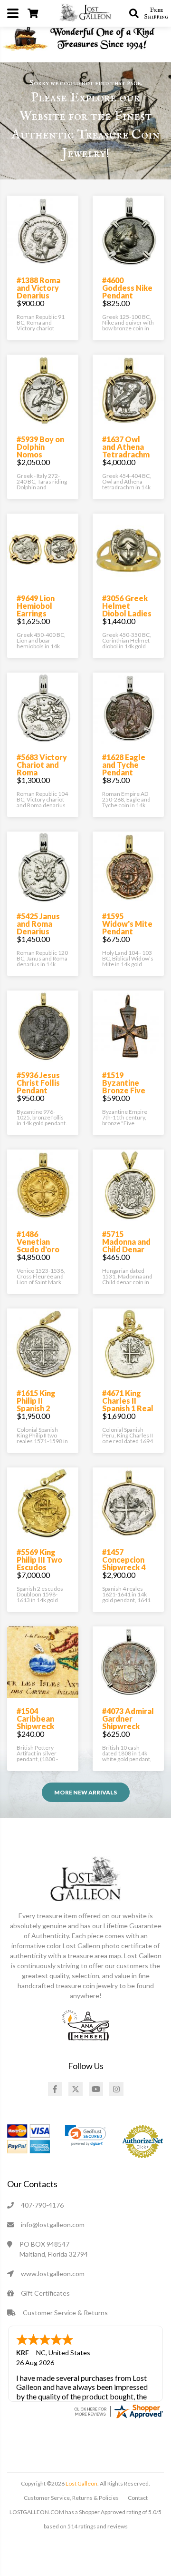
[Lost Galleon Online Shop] (85, 12)
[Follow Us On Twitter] (76, 2089)
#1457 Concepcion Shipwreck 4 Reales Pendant (124, 1567)
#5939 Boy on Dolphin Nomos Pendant (40, 451)
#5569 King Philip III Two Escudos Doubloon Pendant (39, 1567)
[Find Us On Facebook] (55, 2089)
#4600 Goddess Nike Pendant (127, 288)
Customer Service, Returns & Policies (71, 2498)
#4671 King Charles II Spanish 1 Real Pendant (128, 1404)
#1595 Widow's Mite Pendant (127, 924)
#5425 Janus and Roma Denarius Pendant (38, 927)
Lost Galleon (81, 2483)
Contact (138, 2498)
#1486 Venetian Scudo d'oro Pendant (38, 1245)
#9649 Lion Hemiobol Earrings (36, 606)
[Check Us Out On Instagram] (116, 2089)
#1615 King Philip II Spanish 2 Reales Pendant (36, 1408)
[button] (85, 2135)
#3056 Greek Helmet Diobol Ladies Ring (127, 609)
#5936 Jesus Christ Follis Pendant (38, 1083)
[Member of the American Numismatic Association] (85, 2024)
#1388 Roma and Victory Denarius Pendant (38, 292)
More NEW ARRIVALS (85, 1792)
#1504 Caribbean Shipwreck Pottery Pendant (35, 1726)
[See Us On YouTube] (96, 2089)
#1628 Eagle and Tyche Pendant (124, 765)
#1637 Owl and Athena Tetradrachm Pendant (126, 451)
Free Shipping (156, 13)
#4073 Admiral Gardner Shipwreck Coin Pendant (128, 1722)
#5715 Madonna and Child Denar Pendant (126, 1245)
